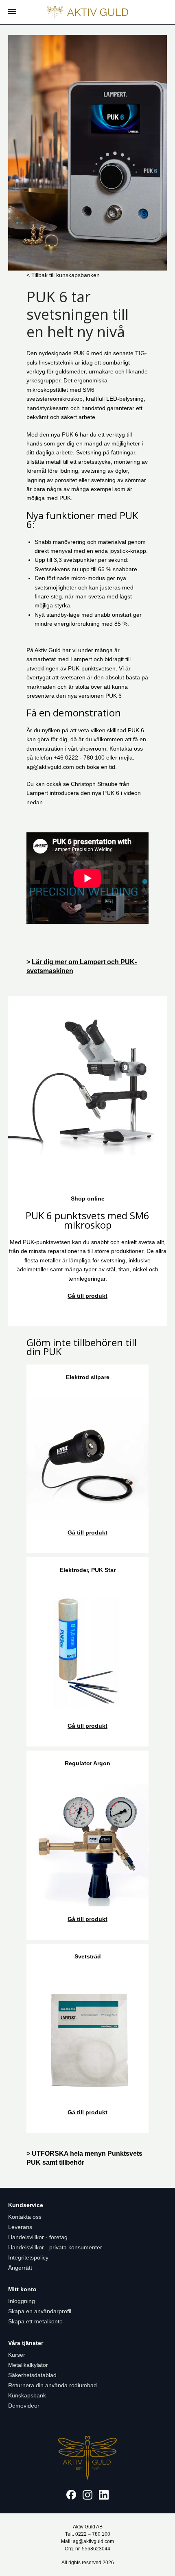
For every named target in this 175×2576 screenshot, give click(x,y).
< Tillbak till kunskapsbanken (63, 275)
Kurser (17, 2355)
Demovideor (24, 2406)
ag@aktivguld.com (50, 767)
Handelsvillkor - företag (38, 2237)
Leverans (20, 2227)
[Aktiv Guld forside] (87, 12)
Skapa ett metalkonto (35, 2321)
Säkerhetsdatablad (32, 2375)
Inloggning (22, 2301)
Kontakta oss (25, 2217)
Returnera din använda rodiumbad (52, 2385)
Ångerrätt (20, 2268)
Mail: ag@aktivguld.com (87, 2541)
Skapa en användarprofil (40, 2311)
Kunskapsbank (27, 2395)
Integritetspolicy (28, 2257)
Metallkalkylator (28, 2365)
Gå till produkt (87, 1296)
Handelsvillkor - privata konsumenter (55, 2247)
